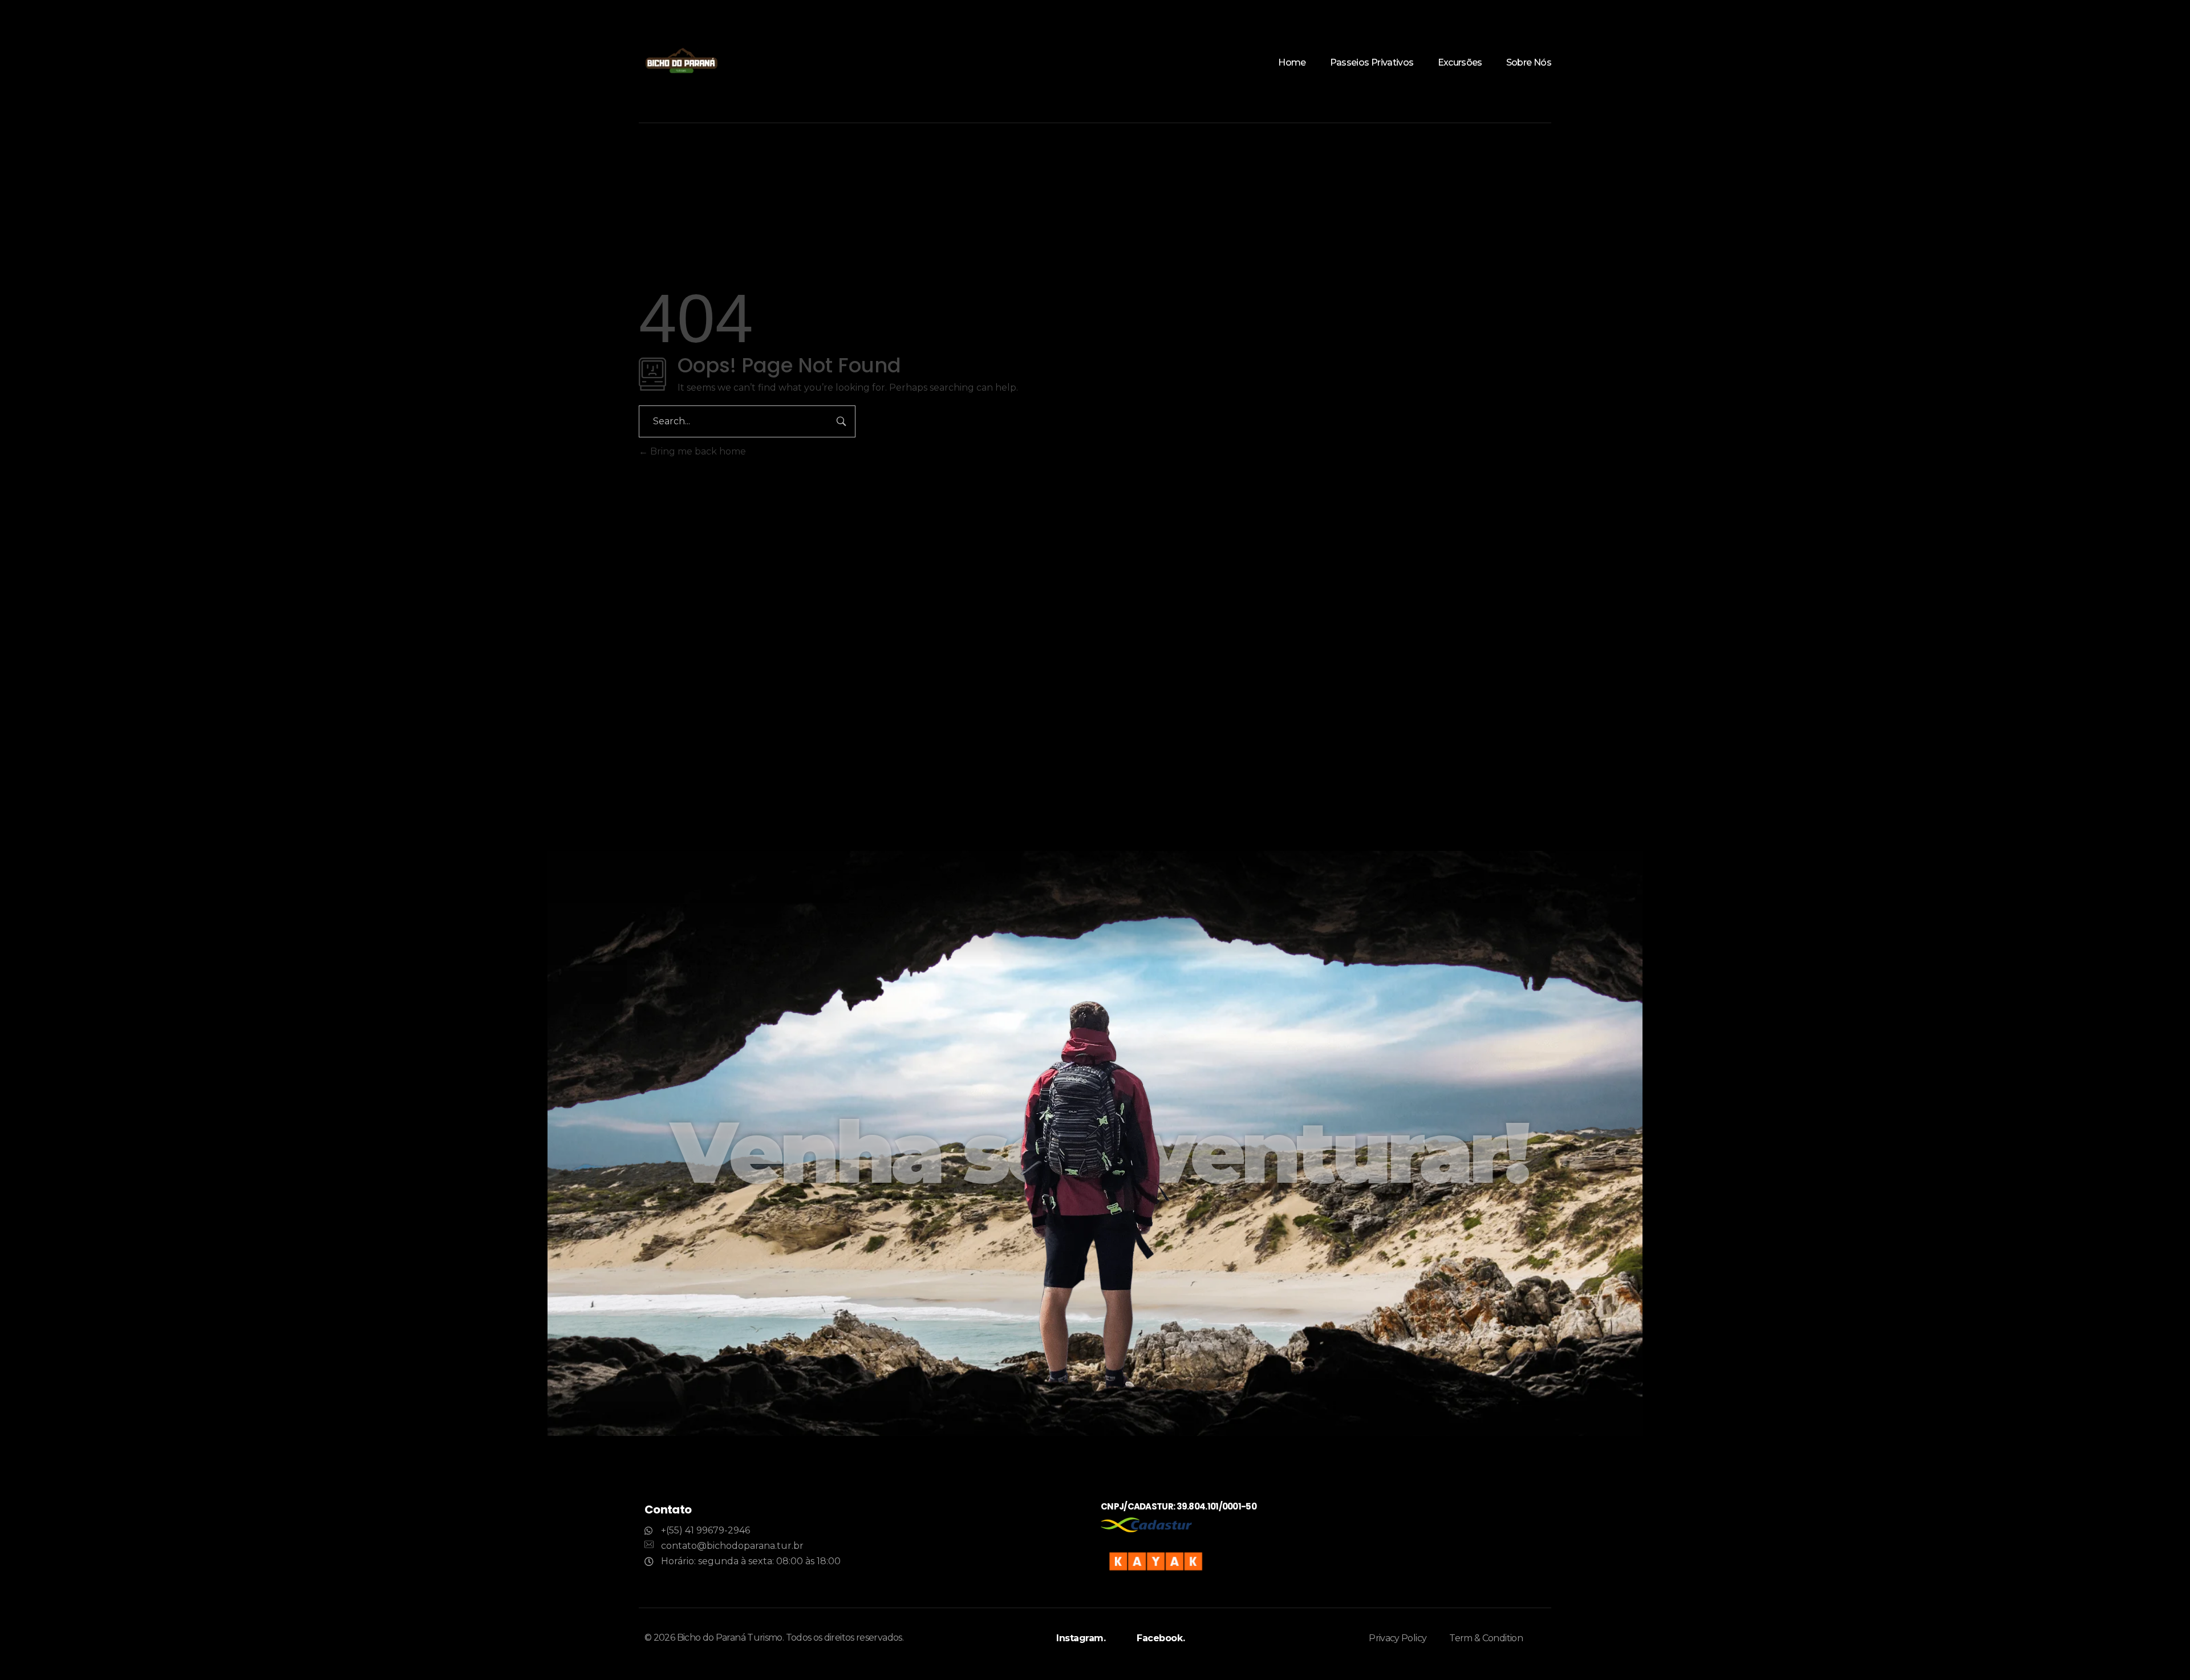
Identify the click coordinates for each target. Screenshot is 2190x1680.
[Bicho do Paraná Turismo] (682, 62)
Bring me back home (697, 451)
